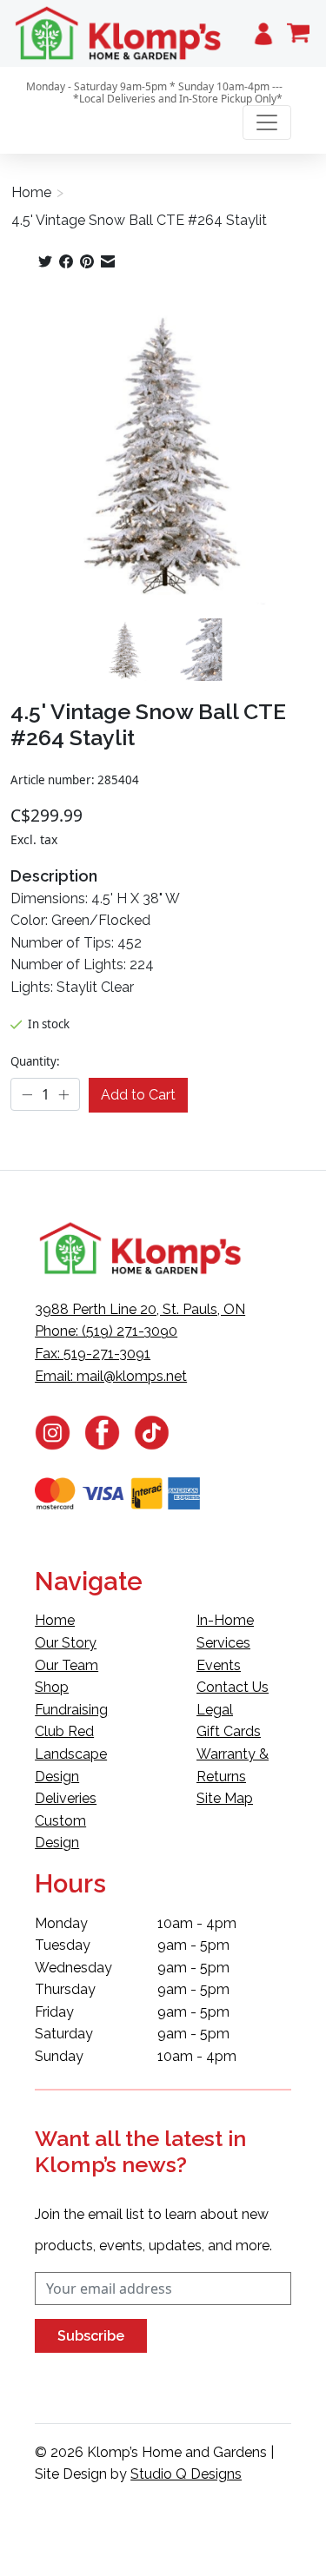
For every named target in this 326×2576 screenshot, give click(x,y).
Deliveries (66, 1798)
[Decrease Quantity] (27, 1094)
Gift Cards (229, 1731)
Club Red (64, 1731)
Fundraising (71, 1710)
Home (31, 192)
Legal (215, 1710)
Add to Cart (138, 1095)
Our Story (66, 1643)
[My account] (263, 33)
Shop (52, 1687)
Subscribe (91, 2336)
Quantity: (35, 1061)
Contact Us (233, 1687)
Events (219, 1665)
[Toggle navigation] (267, 122)
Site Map (225, 1798)
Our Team (67, 1665)
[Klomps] (119, 33)
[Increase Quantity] (63, 1094)
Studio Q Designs (186, 2474)
